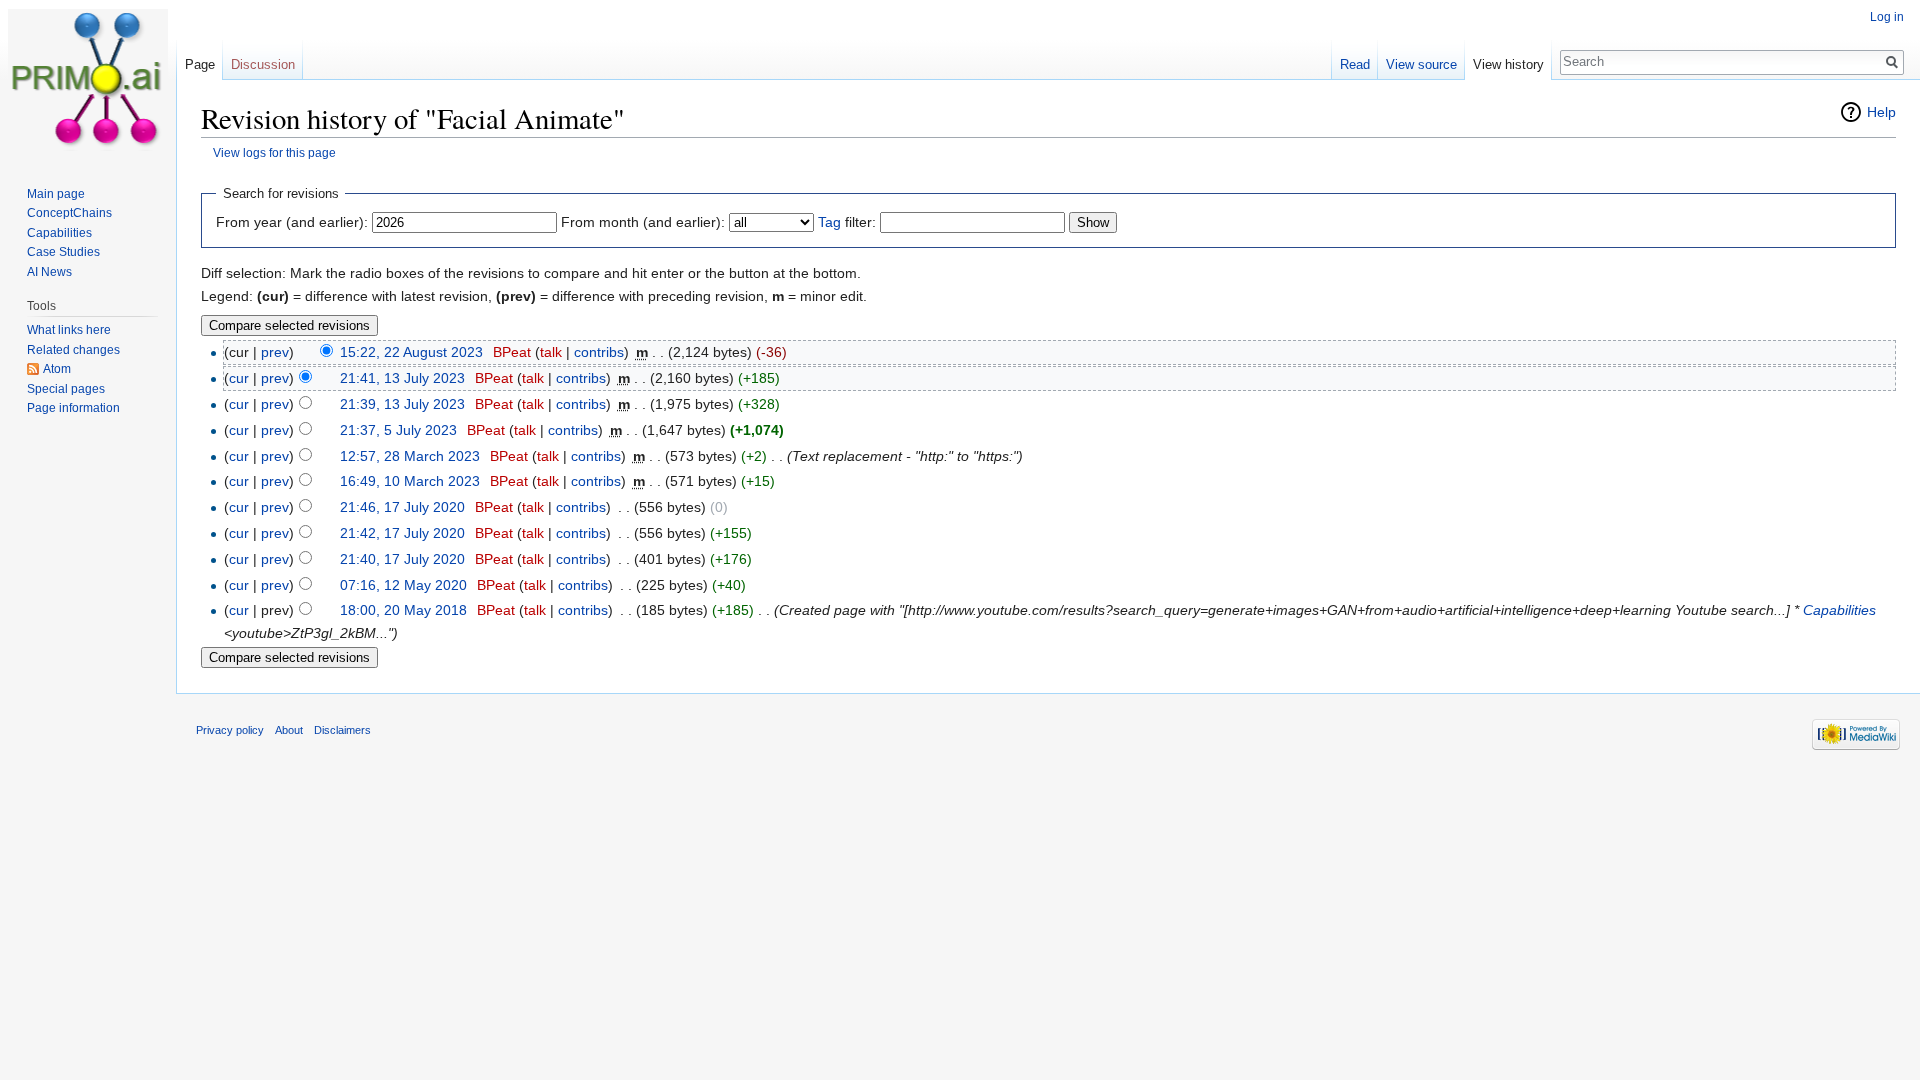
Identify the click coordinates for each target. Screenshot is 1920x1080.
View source (1421, 64)
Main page (56, 194)
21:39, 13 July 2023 (402, 404)
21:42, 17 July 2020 (402, 533)
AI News (49, 272)
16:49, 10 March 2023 (410, 481)
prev (275, 352)
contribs (599, 352)
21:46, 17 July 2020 (402, 507)
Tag (829, 222)
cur (239, 378)
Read (1355, 64)
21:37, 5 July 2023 (398, 430)
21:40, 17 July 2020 (402, 559)
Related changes (73, 350)
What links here (69, 330)
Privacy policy (230, 730)
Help (1881, 112)
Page (200, 64)
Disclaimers (342, 730)
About (289, 730)
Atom (57, 369)
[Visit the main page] (88, 80)
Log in (1887, 17)
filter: (847, 222)
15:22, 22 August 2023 (411, 352)
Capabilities (1839, 610)
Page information (73, 408)
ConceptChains (69, 213)
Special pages (66, 389)
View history (1508, 64)
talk (551, 352)
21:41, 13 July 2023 (402, 378)
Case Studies (63, 252)
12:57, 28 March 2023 (410, 456)
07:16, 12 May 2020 (403, 585)
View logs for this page (274, 152)
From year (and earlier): (292, 222)
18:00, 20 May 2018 (403, 610)
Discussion (263, 64)
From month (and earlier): (643, 222)
